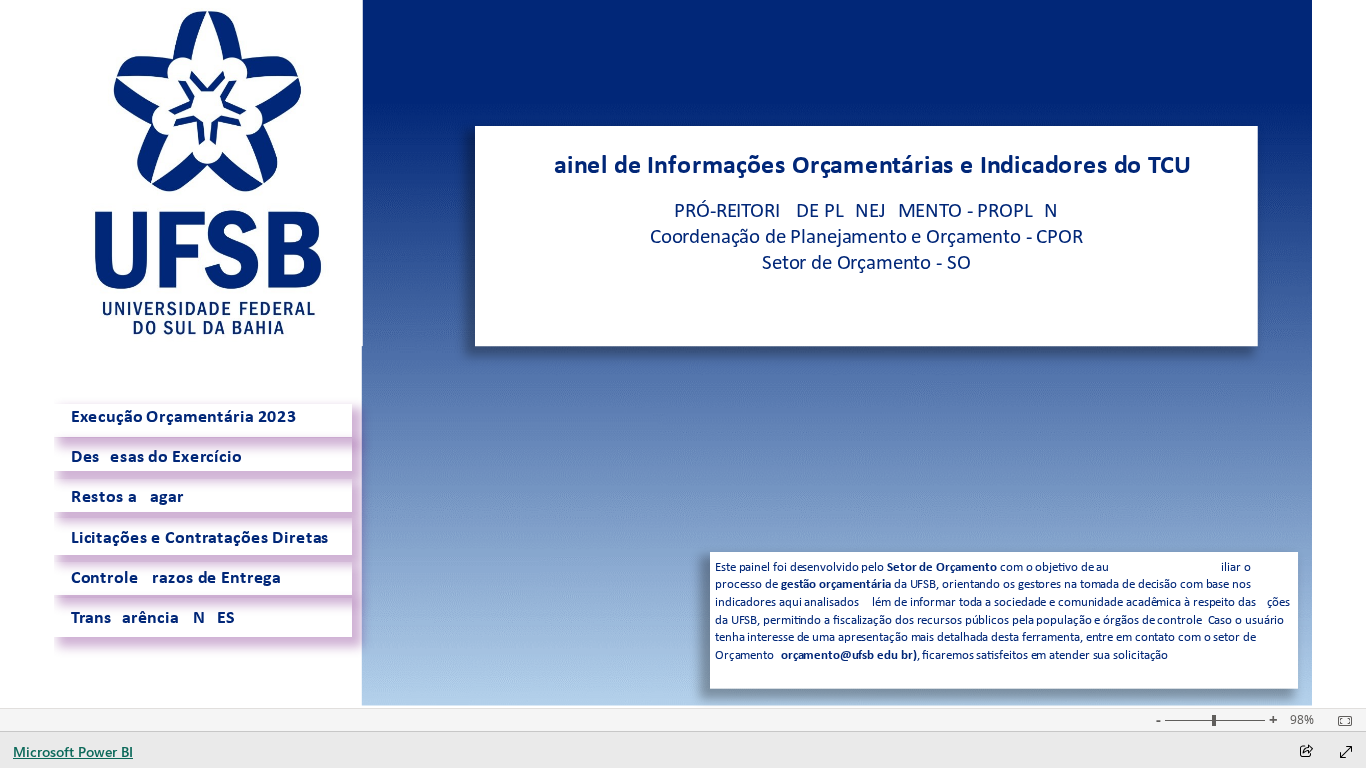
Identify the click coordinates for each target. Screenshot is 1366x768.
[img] (208, 173)
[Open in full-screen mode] (1346, 752)
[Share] (1306, 752)
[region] (683, 354)
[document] (866, 236)
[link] (203, 421)
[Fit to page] (1340, 721)
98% (1302, 720)
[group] (866, 236)
